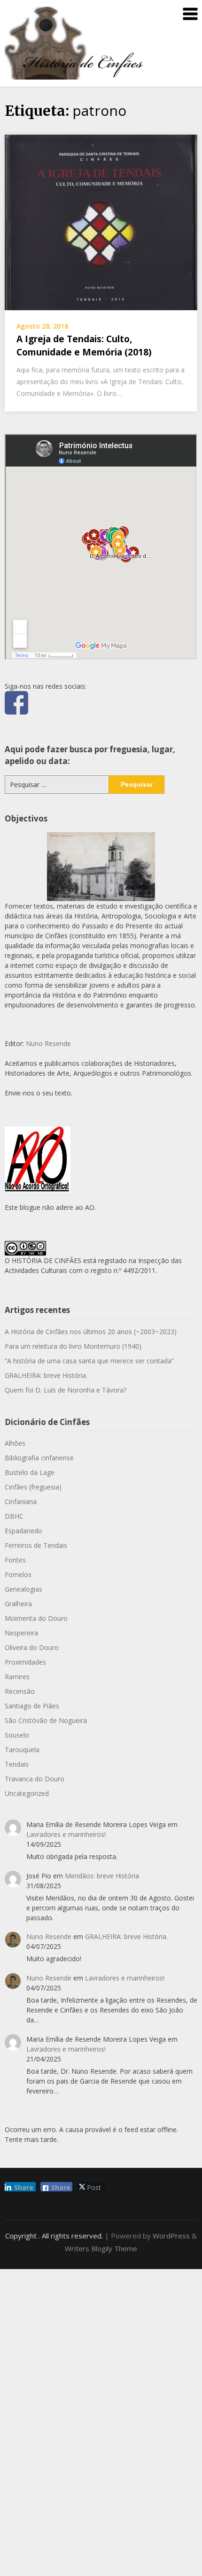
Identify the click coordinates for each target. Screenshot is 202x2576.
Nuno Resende (48, 1043)
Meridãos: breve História (102, 1876)
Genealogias (23, 1589)
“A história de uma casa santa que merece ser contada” (89, 1361)
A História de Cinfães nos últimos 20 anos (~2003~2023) (91, 1332)
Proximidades (25, 1662)
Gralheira (18, 1604)
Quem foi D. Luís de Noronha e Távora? (66, 1390)
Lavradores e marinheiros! (66, 1834)
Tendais (17, 1764)
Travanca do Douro (35, 1779)
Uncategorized (27, 1793)
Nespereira (21, 1633)
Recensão (20, 1691)
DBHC (14, 1516)
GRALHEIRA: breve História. (46, 1375)
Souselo (17, 1735)
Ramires (17, 1677)
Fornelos (18, 1574)
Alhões (15, 1443)
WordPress (171, 2236)
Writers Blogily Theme (101, 2248)
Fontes (15, 1560)
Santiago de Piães (32, 1706)
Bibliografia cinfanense (39, 1458)
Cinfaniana (21, 1501)
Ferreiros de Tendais (36, 1545)
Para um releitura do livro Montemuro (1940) (73, 1346)
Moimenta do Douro (36, 1618)
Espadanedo (23, 1531)
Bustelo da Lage (30, 1472)
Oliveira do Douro (32, 1647)
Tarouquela (22, 1750)
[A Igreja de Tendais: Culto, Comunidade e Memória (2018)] (101, 221)
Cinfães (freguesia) (33, 1487)
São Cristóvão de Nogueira (46, 1720)
